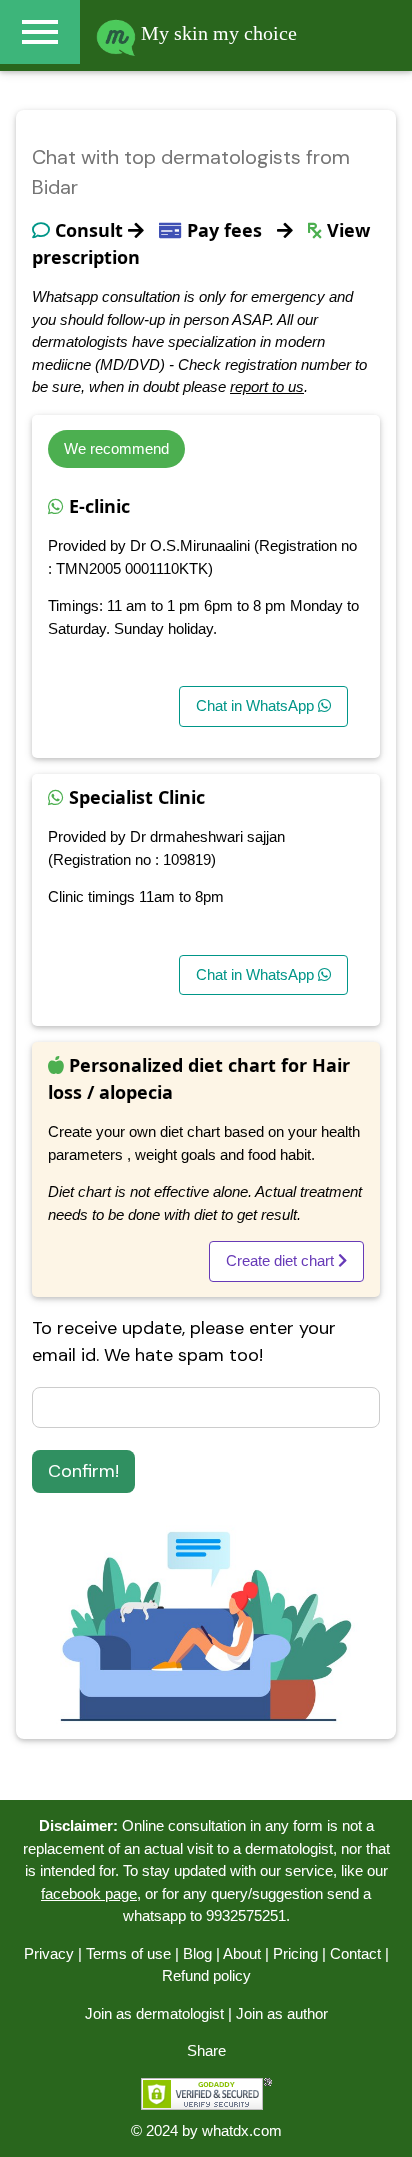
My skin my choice (216, 33)
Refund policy (206, 1975)
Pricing (295, 1953)
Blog (197, 1953)
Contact (355, 1953)
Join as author (282, 2013)
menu (40, 32)
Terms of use (128, 1953)
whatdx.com (242, 2130)
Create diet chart (282, 1260)
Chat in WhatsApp (257, 705)
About (242, 1953)
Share (206, 2050)
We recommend (116, 448)
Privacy (49, 1953)
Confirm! (83, 1471)
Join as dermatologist (154, 2013)
